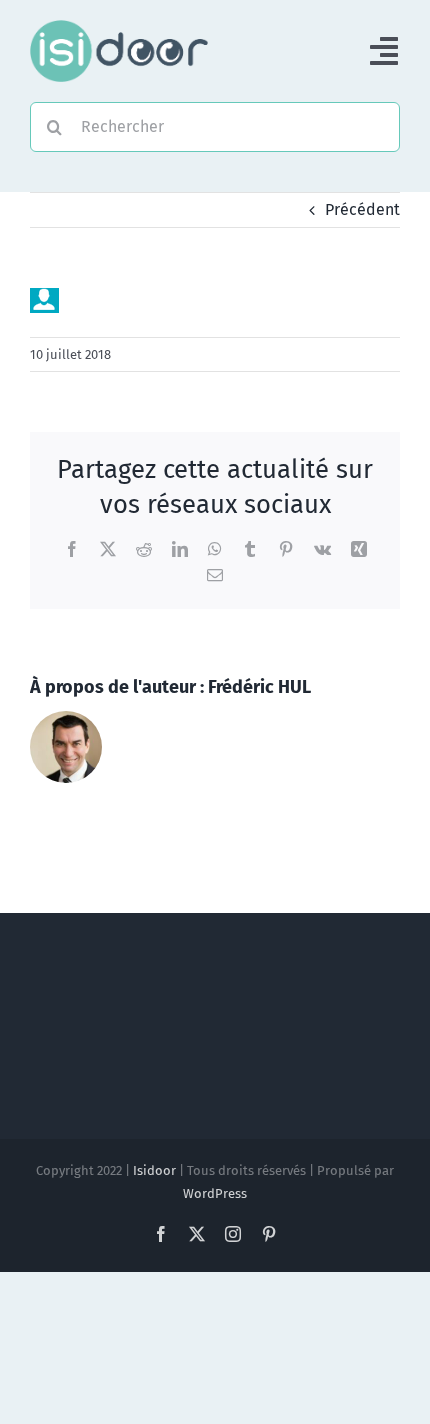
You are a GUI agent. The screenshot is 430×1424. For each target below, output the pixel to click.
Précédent (362, 209)
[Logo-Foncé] (119, 27)
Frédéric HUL (259, 687)
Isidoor (154, 1170)
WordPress (215, 1193)
